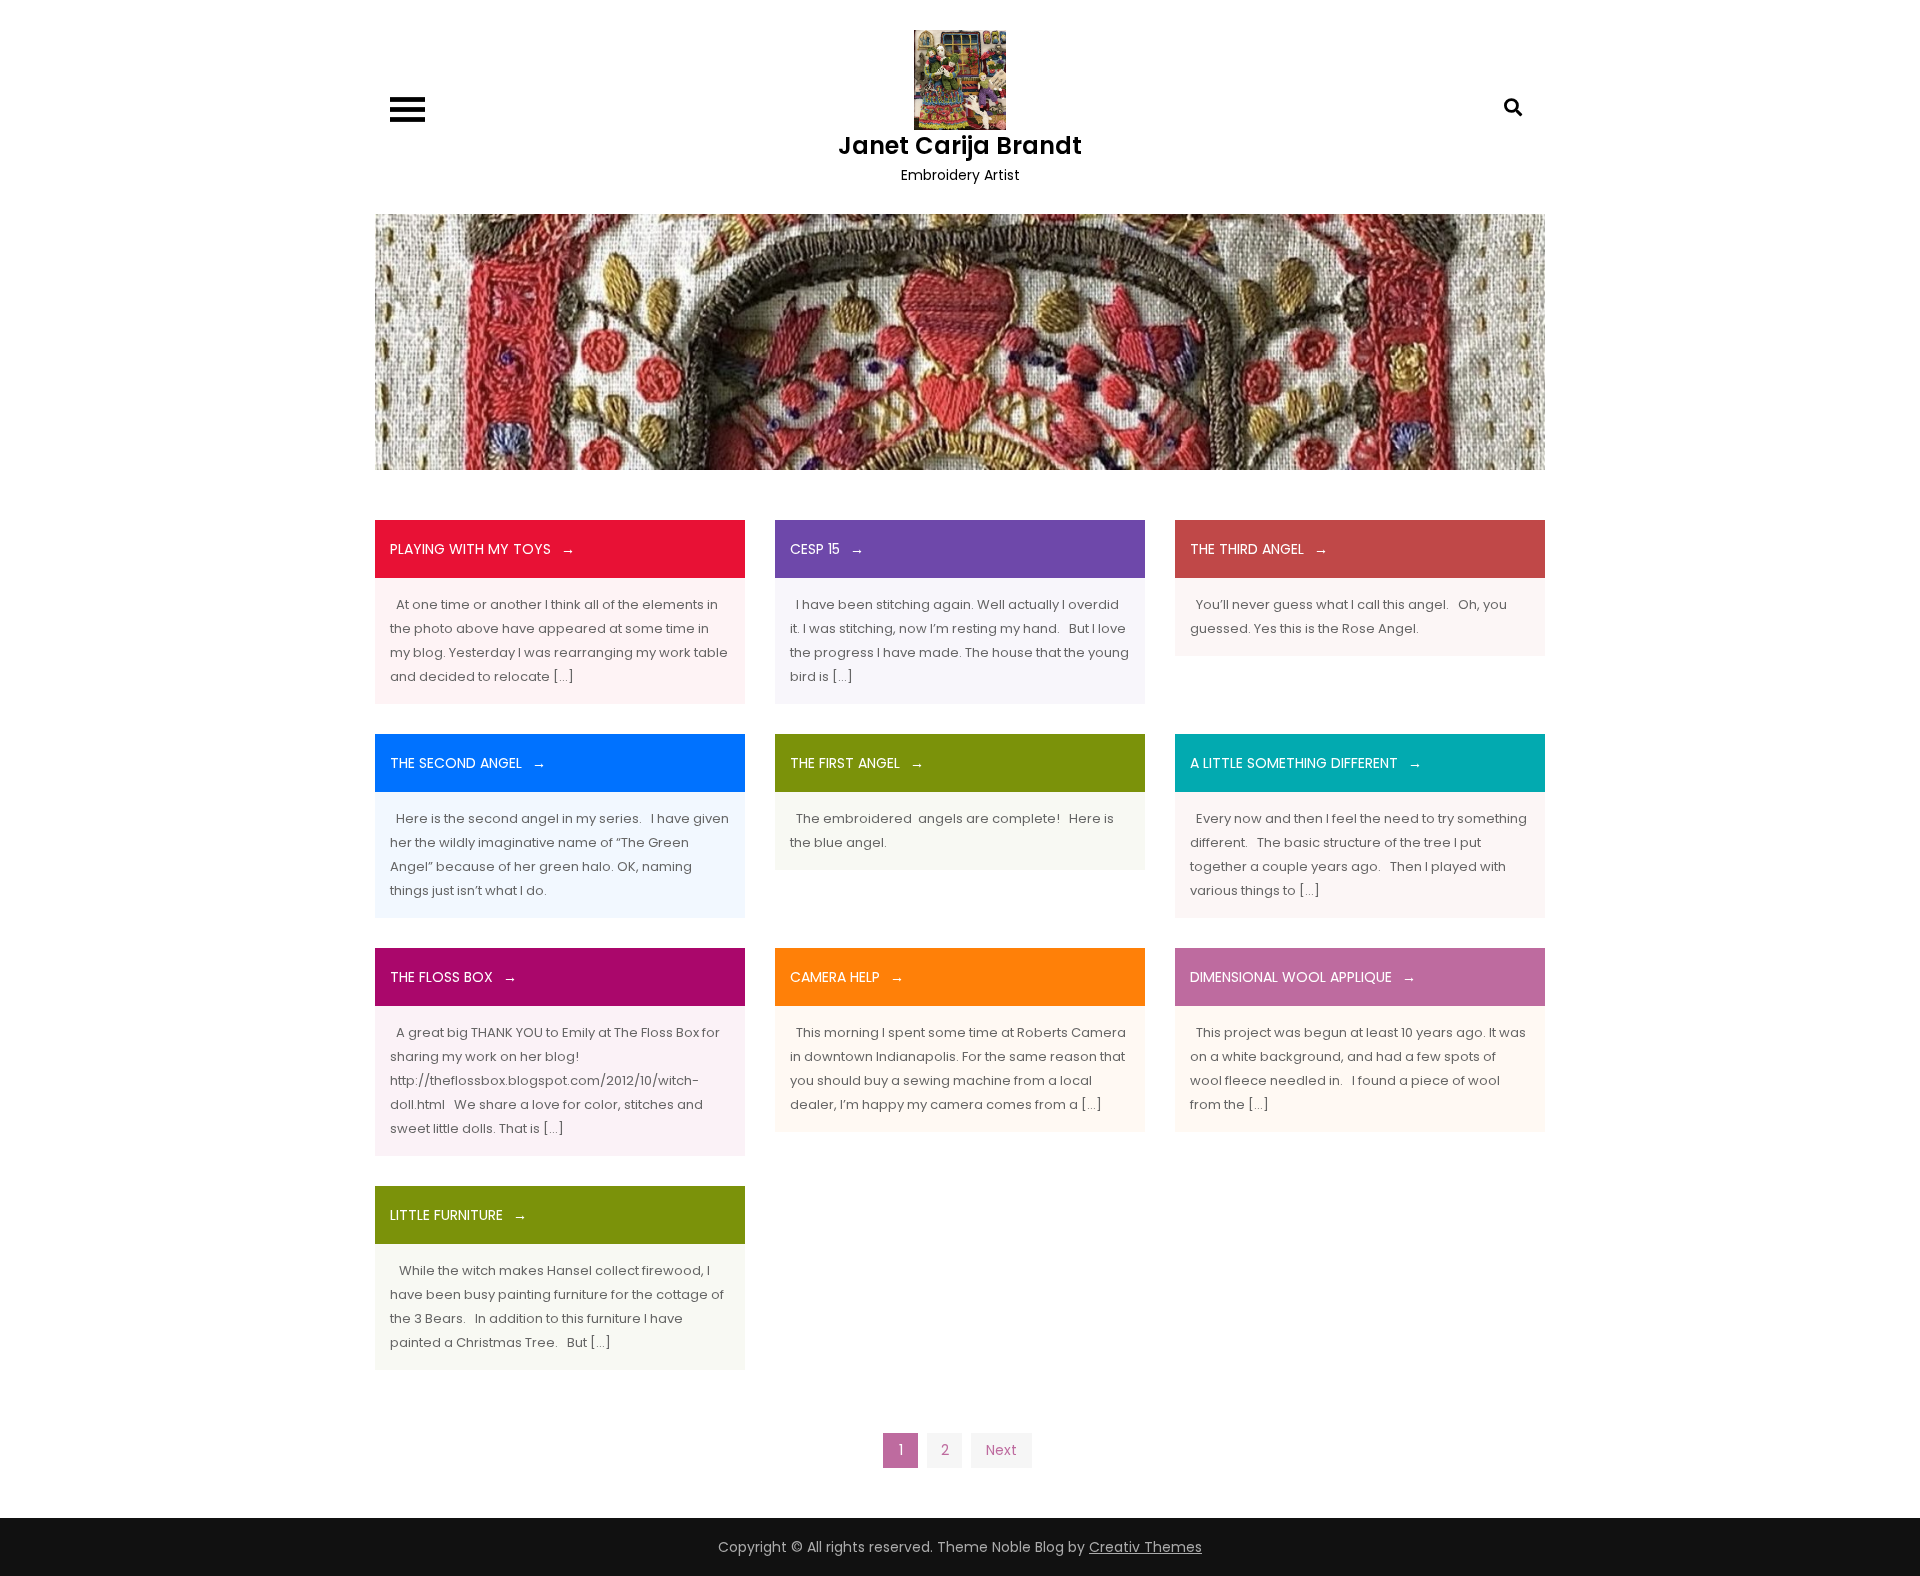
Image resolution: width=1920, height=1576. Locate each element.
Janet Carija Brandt (960, 145)
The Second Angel (456, 763)
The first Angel (845, 763)
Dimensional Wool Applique (1291, 977)
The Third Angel (1247, 549)
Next (1001, 1450)
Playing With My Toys (470, 549)
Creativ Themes (1145, 1547)
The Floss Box (441, 977)
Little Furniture (446, 1215)
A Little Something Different (1294, 763)
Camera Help (835, 977)
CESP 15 (815, 549)
